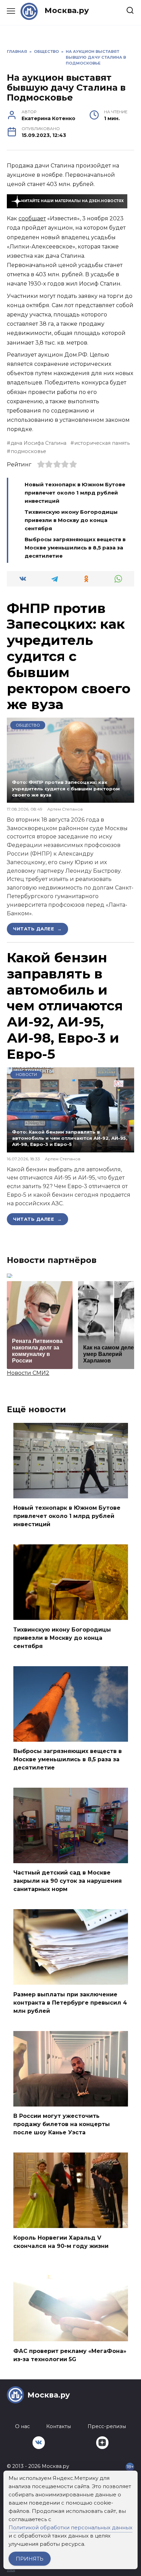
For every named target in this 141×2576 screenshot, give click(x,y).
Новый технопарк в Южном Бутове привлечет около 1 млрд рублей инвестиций (75, 493)
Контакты (59, 2426)
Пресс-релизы (107, 2426)
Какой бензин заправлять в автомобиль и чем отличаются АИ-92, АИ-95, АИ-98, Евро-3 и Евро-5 (65, 1006)
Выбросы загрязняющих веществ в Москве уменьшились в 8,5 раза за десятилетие (75, 548)
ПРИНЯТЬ (30, 2559)
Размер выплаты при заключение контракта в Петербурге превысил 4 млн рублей (70, 2002)
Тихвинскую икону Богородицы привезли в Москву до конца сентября (71, 520)
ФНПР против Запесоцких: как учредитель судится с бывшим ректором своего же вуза (69, 656)
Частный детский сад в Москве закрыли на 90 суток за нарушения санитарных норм (68, 1881)
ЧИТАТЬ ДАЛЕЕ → (37, 929)
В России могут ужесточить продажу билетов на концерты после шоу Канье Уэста (62, 2124)
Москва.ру (67, 10)
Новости (26, 1075)
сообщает (32, 218)
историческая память (102, 443)
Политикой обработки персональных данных (70, 2527)
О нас (22, 2426)
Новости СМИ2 (28, 1373)
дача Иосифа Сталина (39, 443)
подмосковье (28, 451)
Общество (28, 725)
